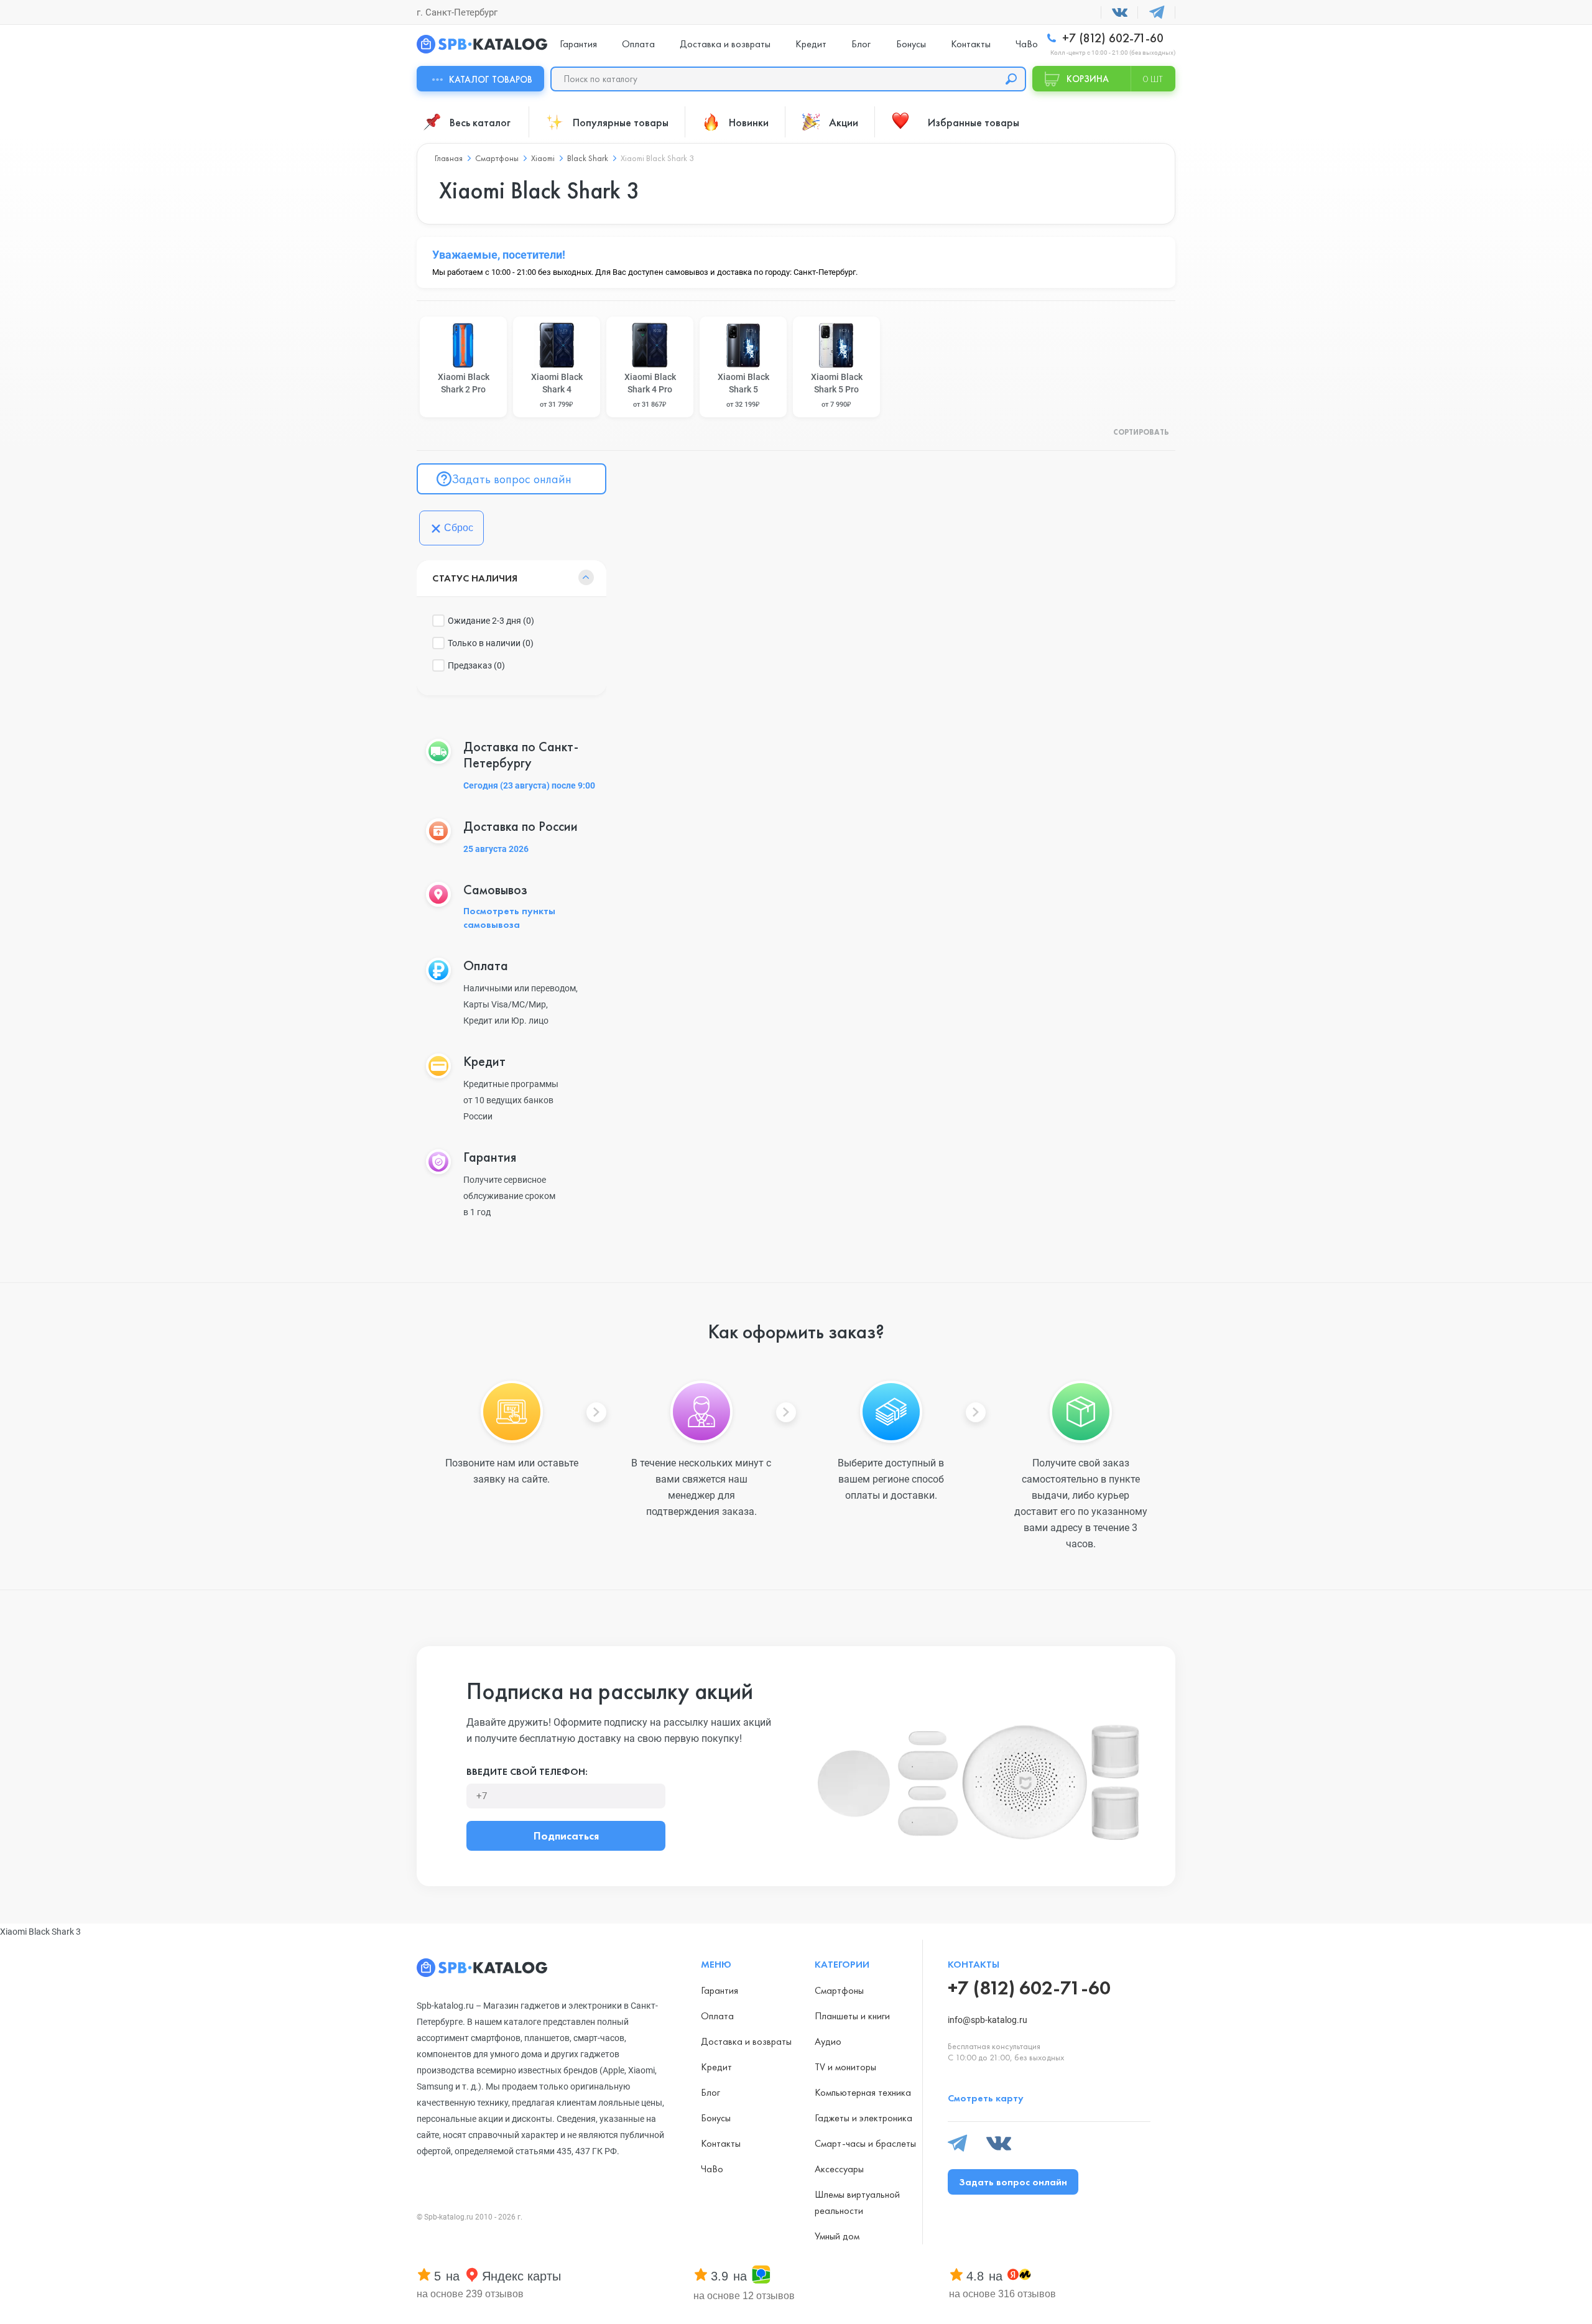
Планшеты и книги (852, 2016)
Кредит (811, 44)
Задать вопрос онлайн (511, 479)
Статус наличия (475, 578)
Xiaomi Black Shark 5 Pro (837, 390)
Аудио (828, 2041)
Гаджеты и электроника (863, 2118)
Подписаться (566, 1836)
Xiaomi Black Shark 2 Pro (464, 383)
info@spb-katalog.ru (988, 2020)
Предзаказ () (476, 665)
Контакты (971, 44)
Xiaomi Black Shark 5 (743, 390)
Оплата (638, 44)
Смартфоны (839, 1990)
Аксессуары (839, 2169)
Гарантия (578, 44)
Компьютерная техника (863, 2092)
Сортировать (1141, 433)
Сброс (459, 528)
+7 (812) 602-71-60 (1111, 38)
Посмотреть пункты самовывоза (509, 918)
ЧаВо (1027, 44)
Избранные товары (974, 122)
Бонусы (911, 44)
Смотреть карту (986, 2098)
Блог (861, 44)
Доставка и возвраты (725, 44)
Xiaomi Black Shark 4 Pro (650, 390)
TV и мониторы (845, 2067)
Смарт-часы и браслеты (865, 2143)
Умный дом (837, 2236)
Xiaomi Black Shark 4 (557, 390)
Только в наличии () (491, 643)
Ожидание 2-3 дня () (491, 621)
